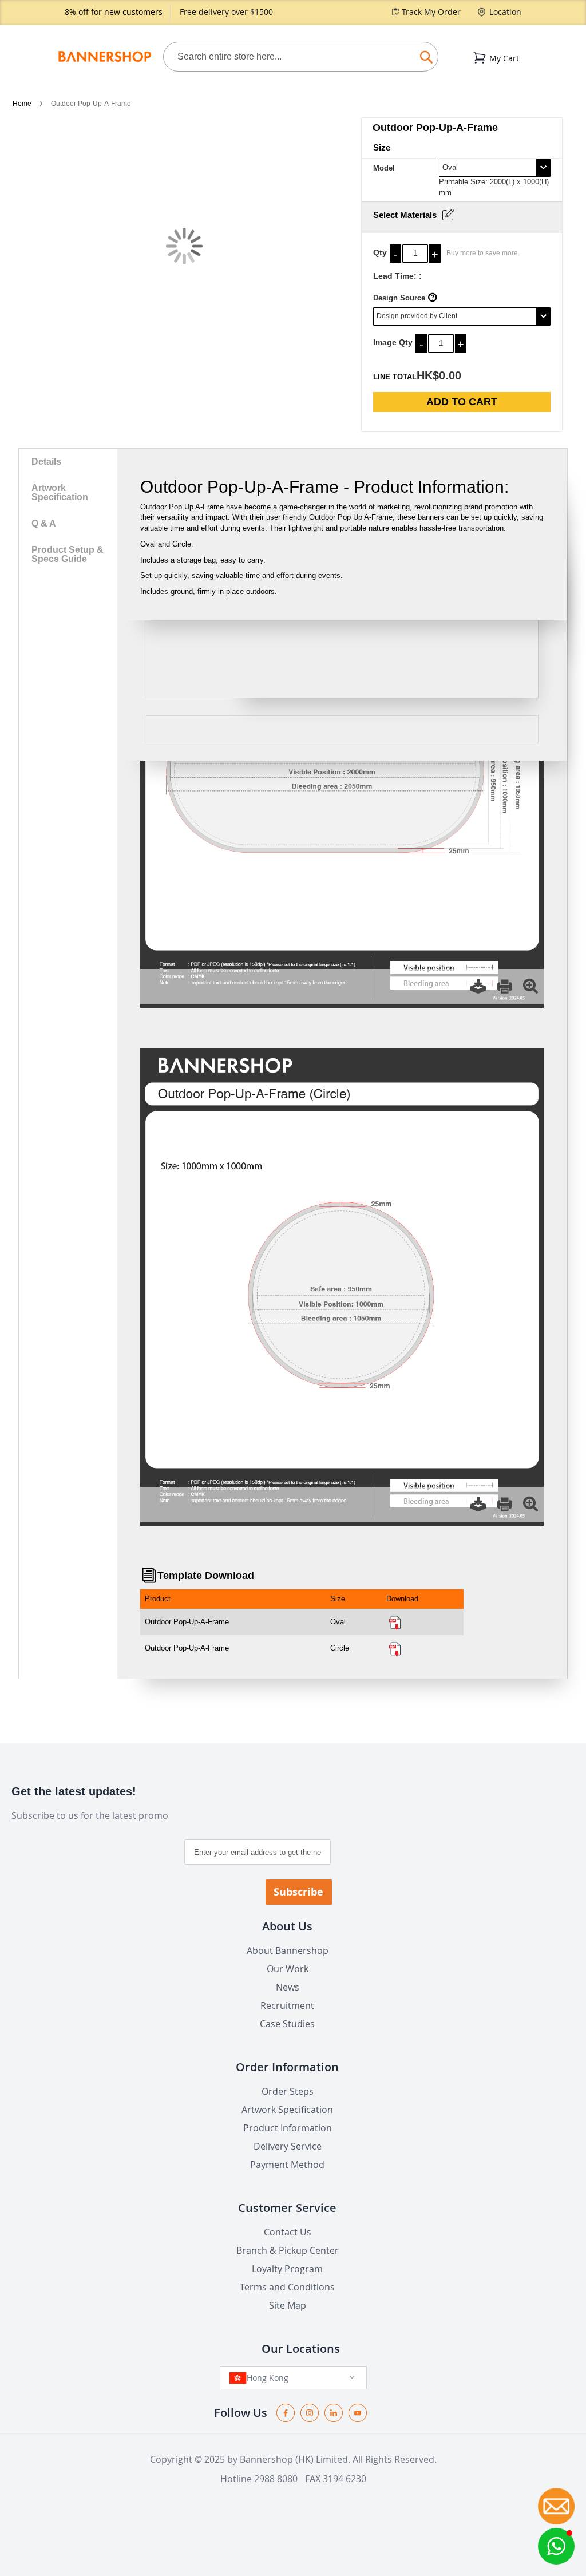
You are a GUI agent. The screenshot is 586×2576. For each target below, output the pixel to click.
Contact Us (288, 2232)
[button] (556, 2546)
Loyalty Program (287, 2269)
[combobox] (301, 57)
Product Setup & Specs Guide (68, 554)
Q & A (44, 523)
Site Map (288, 2305)
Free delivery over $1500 (226, 12)
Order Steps (288, 2091)
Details (46, 462)
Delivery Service (288, 2146)
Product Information (288, 2128)
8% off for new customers (114, 12)
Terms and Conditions (287, 2287)
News (288, 1987)
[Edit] (448, 215)
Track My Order (431, 12)
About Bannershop (288, 1950)
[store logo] (104, 57)
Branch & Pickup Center (288, 2250)
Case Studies (287, 2024)
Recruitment (287, 2005)
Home (23, 104)
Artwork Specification (60, 492)
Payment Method (287, 2165)
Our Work (288, 1969)
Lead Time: (395, 276)
